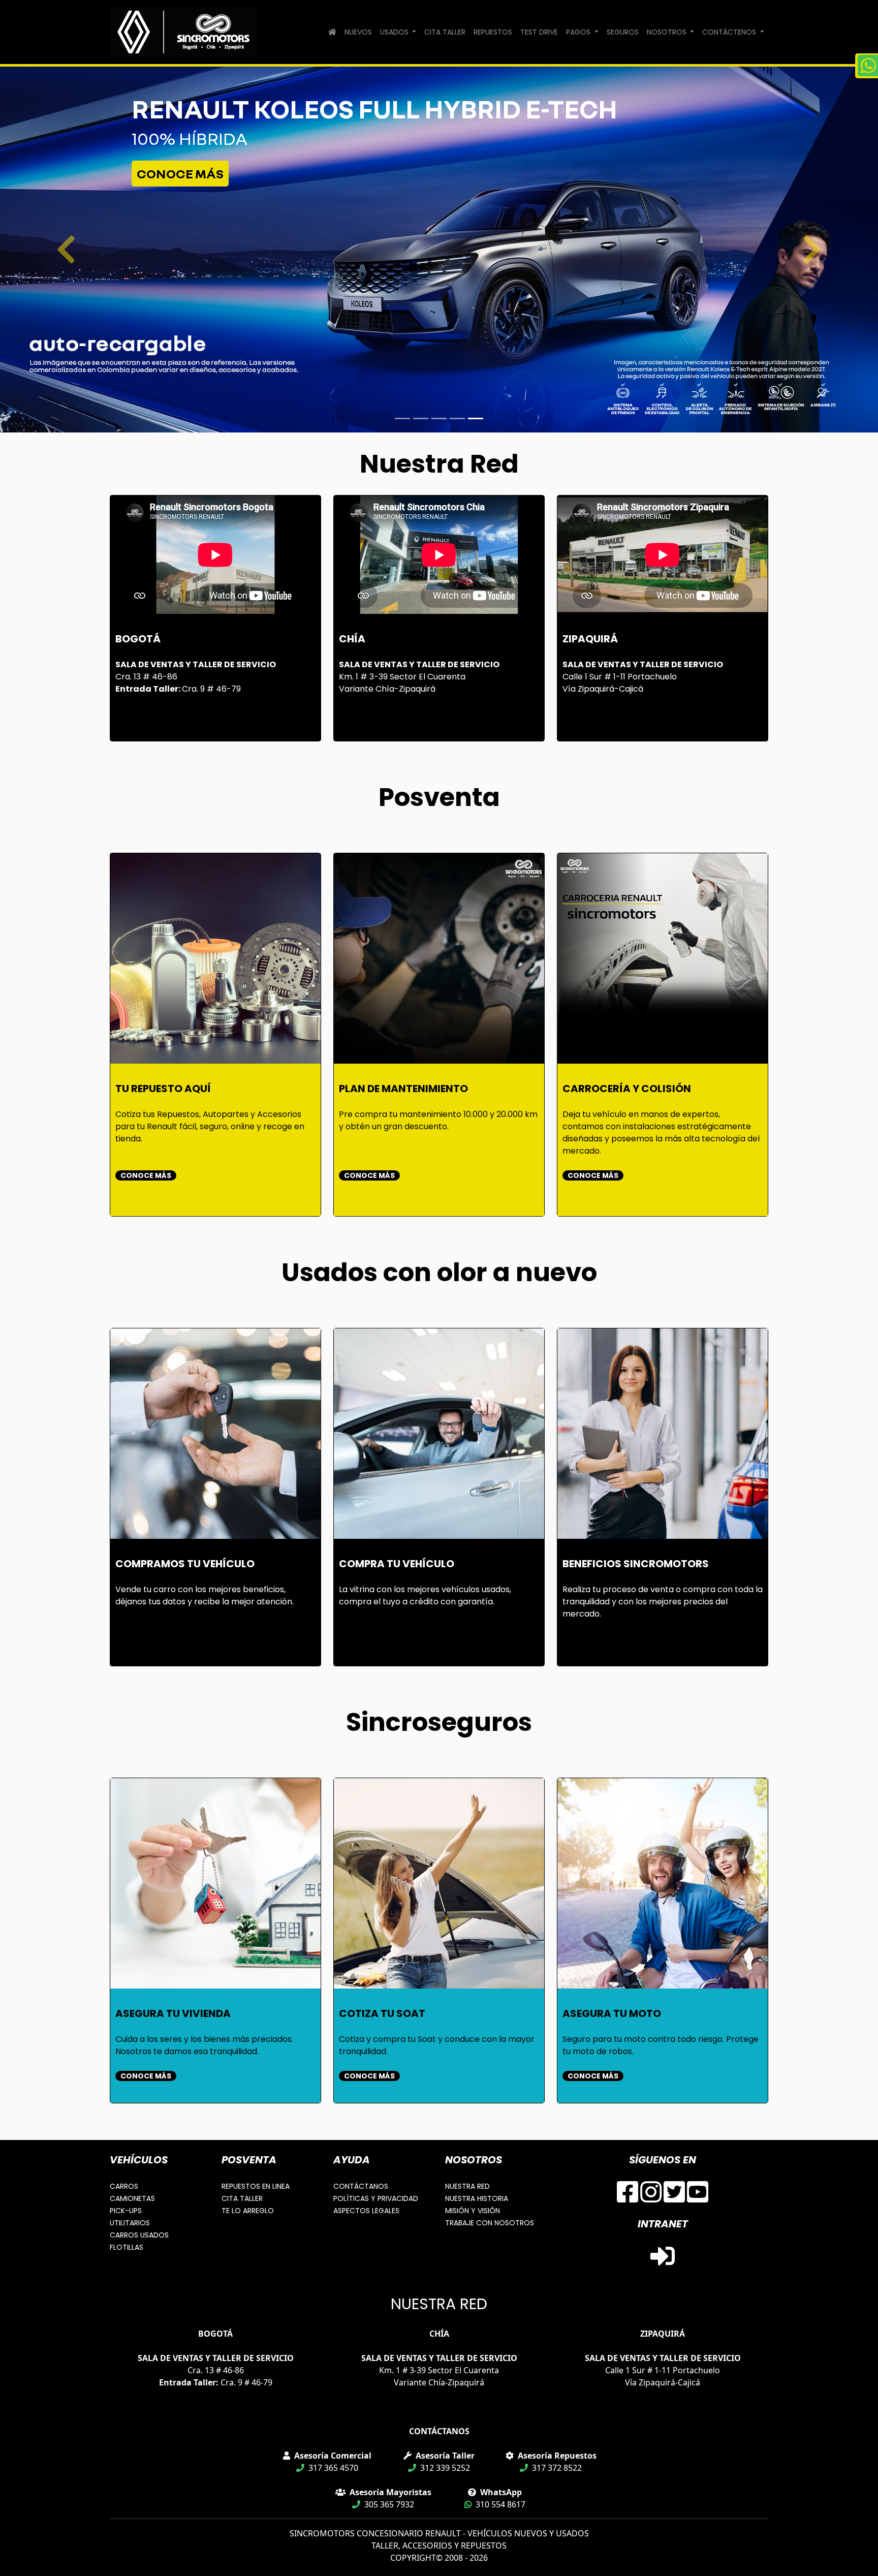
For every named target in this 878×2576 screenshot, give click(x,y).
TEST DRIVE (539, 32)
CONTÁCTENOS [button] (730, 32)
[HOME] (332, 32)
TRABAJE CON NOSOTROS (490, 2223)
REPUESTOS (493, 32)
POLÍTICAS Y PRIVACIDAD (376, 2198)
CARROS (124, 2186)
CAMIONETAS (132, 2198)
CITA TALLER (445, 32)
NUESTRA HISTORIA (477, 2198)
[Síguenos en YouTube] (698, 2198)
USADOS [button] (395, 32)
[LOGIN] (663, 2262)
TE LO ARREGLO (248, 2211)
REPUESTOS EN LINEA (256, 2186)
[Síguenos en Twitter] (674, 2198)
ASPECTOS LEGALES (366, 2211)
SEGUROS (623, 32)
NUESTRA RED (467, 2186)
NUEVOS (358, 32)
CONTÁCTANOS (361, 2186)
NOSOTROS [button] (668, 32)
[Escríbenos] (867, 66)
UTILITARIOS (130, 2223)
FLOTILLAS (127, 2247)
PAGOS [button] (579, 32)
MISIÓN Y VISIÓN (473, 2211)
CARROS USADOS (139, 2235)
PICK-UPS (126, 2211)
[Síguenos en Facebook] (628, 2198)
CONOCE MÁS (180, 174)
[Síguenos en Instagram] (651, 2198)
